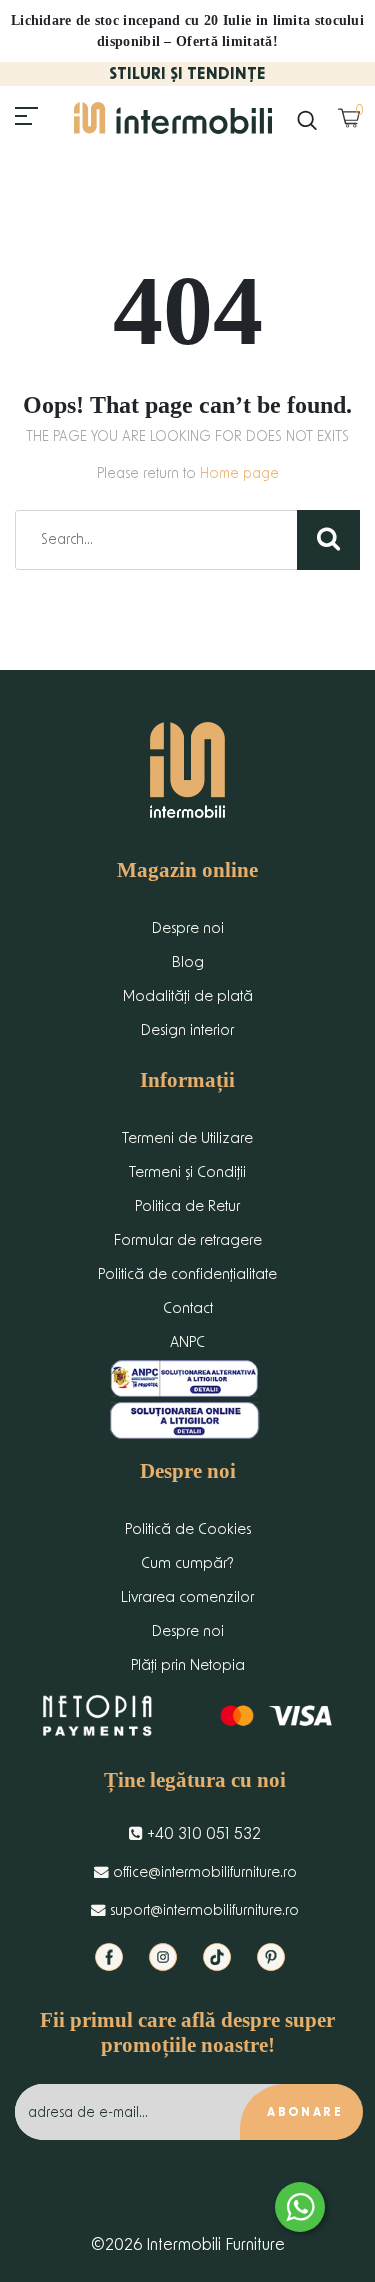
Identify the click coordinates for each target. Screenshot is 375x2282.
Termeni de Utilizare (187, 1138)
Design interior (187, 1030)
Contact (188, 1308)
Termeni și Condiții (187, 1172)
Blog (188, 962)
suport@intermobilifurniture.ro (202, 1910)
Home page (239, 474)
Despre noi (188, 928)
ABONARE (305, 2112)
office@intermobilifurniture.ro (203, 1872)
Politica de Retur (187, 1206)
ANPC (187, 1342)
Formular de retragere (188, 1240)
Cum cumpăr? (187, 1563)
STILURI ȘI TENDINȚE (187, 74)
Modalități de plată (188, 996)
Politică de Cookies (188, 1529)
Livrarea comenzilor (187, 1597)
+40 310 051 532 (202, 1834)
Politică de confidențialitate (187, 1274)
